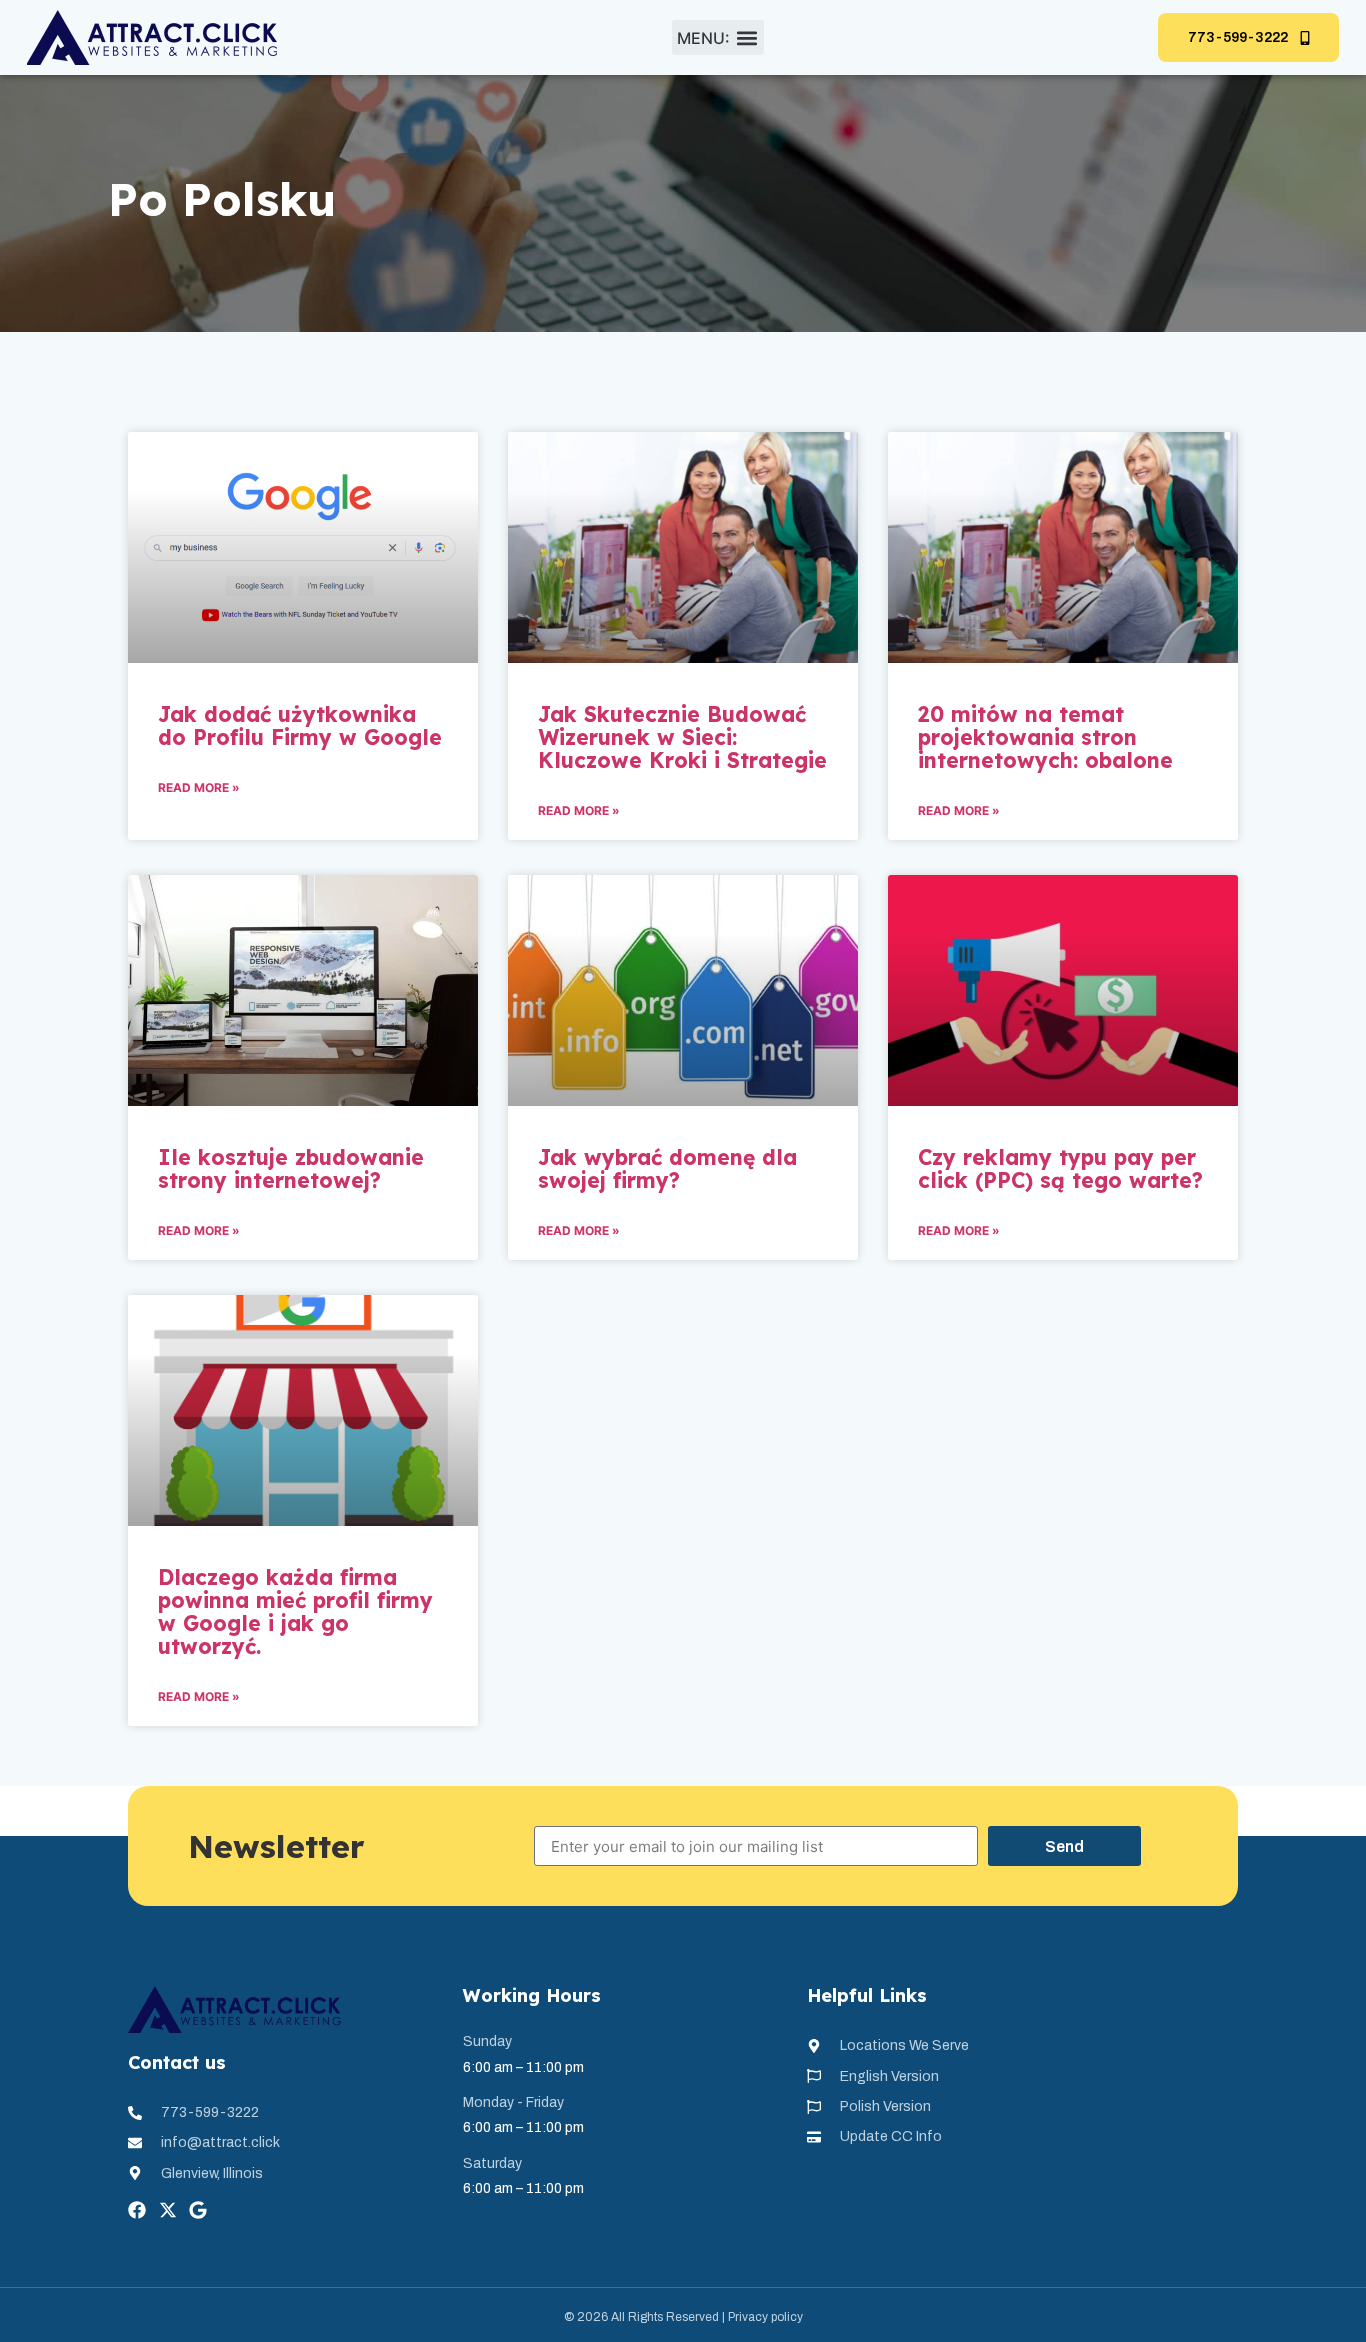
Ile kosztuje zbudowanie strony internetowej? (291, 1168)
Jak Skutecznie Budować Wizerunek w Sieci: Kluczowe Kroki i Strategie (682, 737)
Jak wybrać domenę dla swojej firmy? (667, 1168)
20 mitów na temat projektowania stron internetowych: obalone (1045, 737)
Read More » (199, 787)
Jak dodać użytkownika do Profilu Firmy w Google (300, 725)
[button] (718, 37)
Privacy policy (765, 2317)
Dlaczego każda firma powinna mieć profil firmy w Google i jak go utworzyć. (295, 1611)
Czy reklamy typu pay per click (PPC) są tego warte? (1060, 1168)
